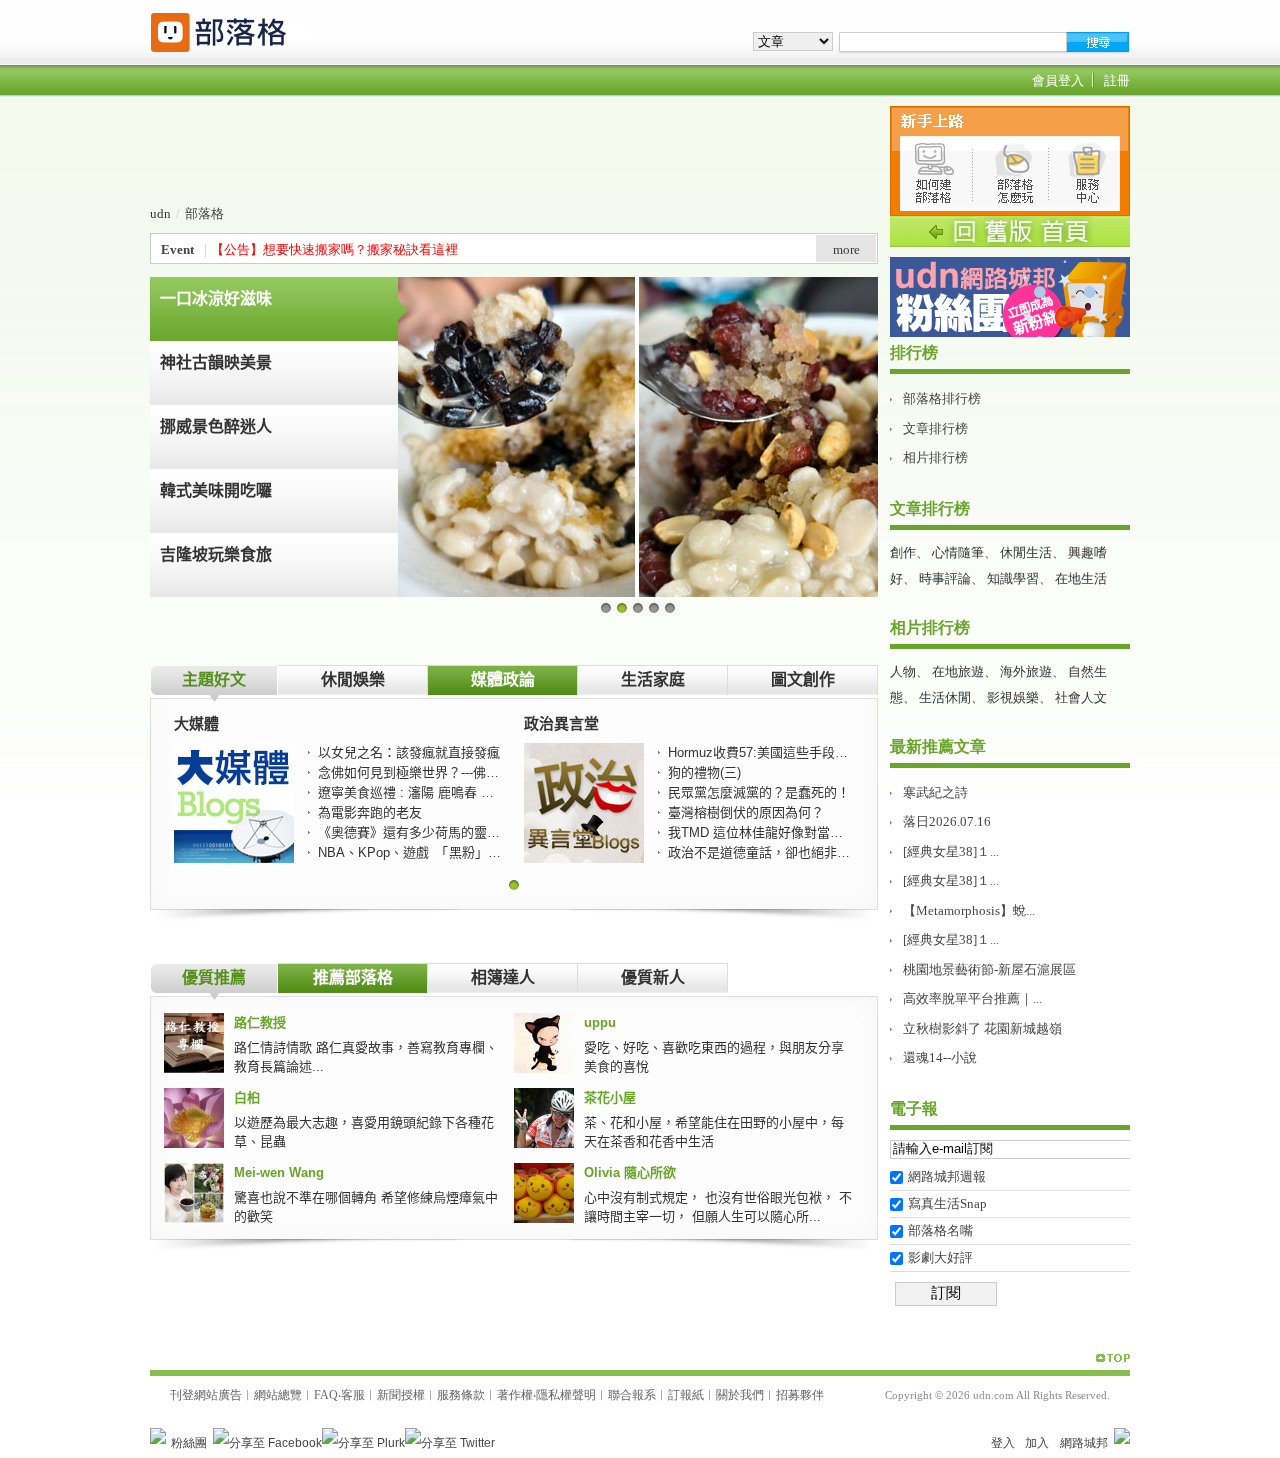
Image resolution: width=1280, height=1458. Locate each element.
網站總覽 (278, 1395)
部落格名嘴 (940, 1230)
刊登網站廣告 (206, 1395)
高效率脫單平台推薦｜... (972, 998)
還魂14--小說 (940, 1057)
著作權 (515, 1395)
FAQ (326, 1395)
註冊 (1117, 80)
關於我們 (740, 1395)
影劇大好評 (940, 1257)
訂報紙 (686, 1395)
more (846, 249)
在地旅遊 (958, 671)
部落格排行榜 (942, 398)
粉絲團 (189, 1443)
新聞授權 (401, 1395)
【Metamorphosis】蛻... (969, 910)
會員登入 (1058, 80)
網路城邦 (1084, 1443)
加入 (1037, 1443)
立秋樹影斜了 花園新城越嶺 (982, 1028)
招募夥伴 (800, 1395)
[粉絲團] (158, 1436)
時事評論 (945, 578)
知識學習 (1013, 578)
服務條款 (461, 1395)
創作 (903, 552)
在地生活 (1081, 578)
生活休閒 (945, 697)
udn (160, 213)
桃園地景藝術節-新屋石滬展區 (989, 969)
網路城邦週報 (947, 1176)
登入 (1003, 1443)
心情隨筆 (958, 552)
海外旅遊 (1026, 671)
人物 (903, 671)
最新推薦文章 (938, 746)
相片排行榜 (935, 457)
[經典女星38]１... (951, 851)
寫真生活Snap (947, 1203)
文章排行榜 (935, 428)
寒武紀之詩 (935, 792)
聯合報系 (632, 1395)
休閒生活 (1026, 552)
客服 (353, 1395)
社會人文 (1081, 697)
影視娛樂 (1013, 697)
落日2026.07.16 (947, 821)
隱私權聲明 (566, 1395)
